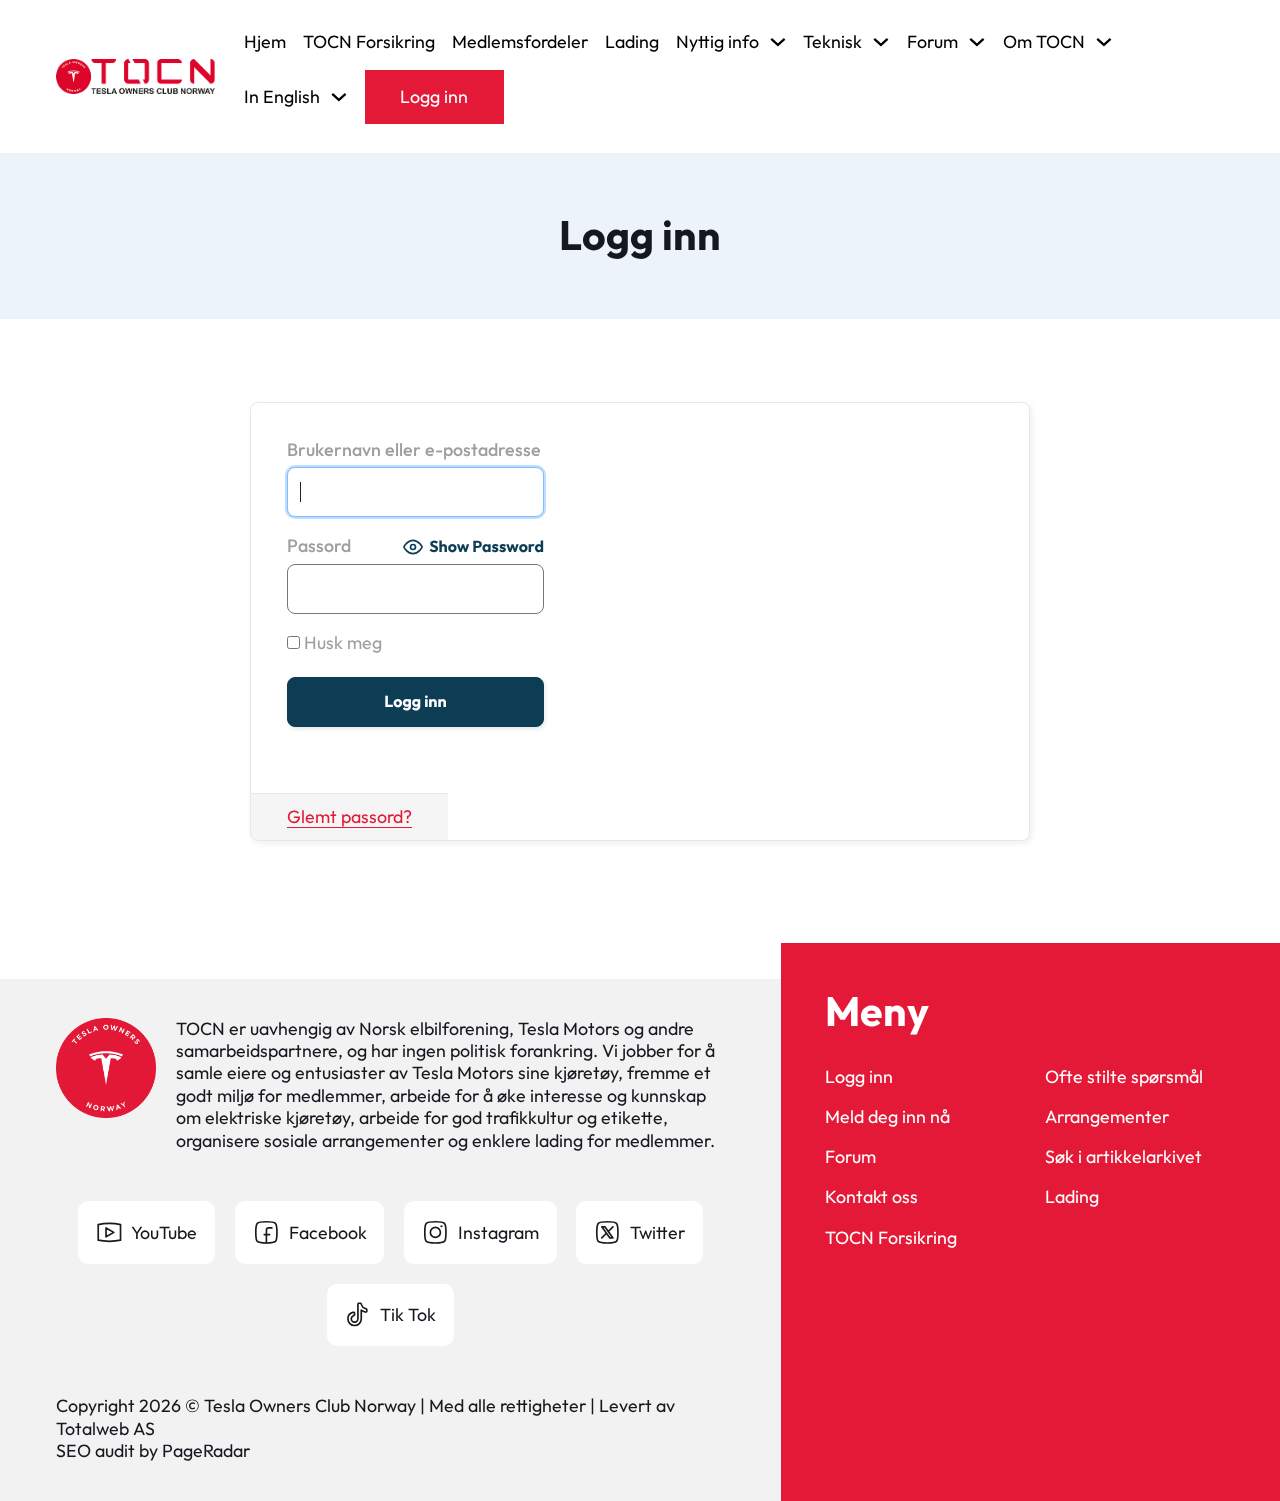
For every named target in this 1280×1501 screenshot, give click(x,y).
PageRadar (206, 1450)
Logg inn (434, 96)
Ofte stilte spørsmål (1124, 1077)
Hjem (265, 42)
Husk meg (341, 643)
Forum (850, 1157)
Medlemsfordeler (520, 42)
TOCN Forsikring (369, 42)
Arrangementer (1107, 1117)
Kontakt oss (871, 1197)
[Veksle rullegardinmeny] (778, 42)
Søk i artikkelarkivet (1123, 1157)
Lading (632, 42)
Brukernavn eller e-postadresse (414, 450)
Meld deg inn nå (887, 1117)
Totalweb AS (105, 1428)
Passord (319, 546)
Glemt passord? (349, 816)
